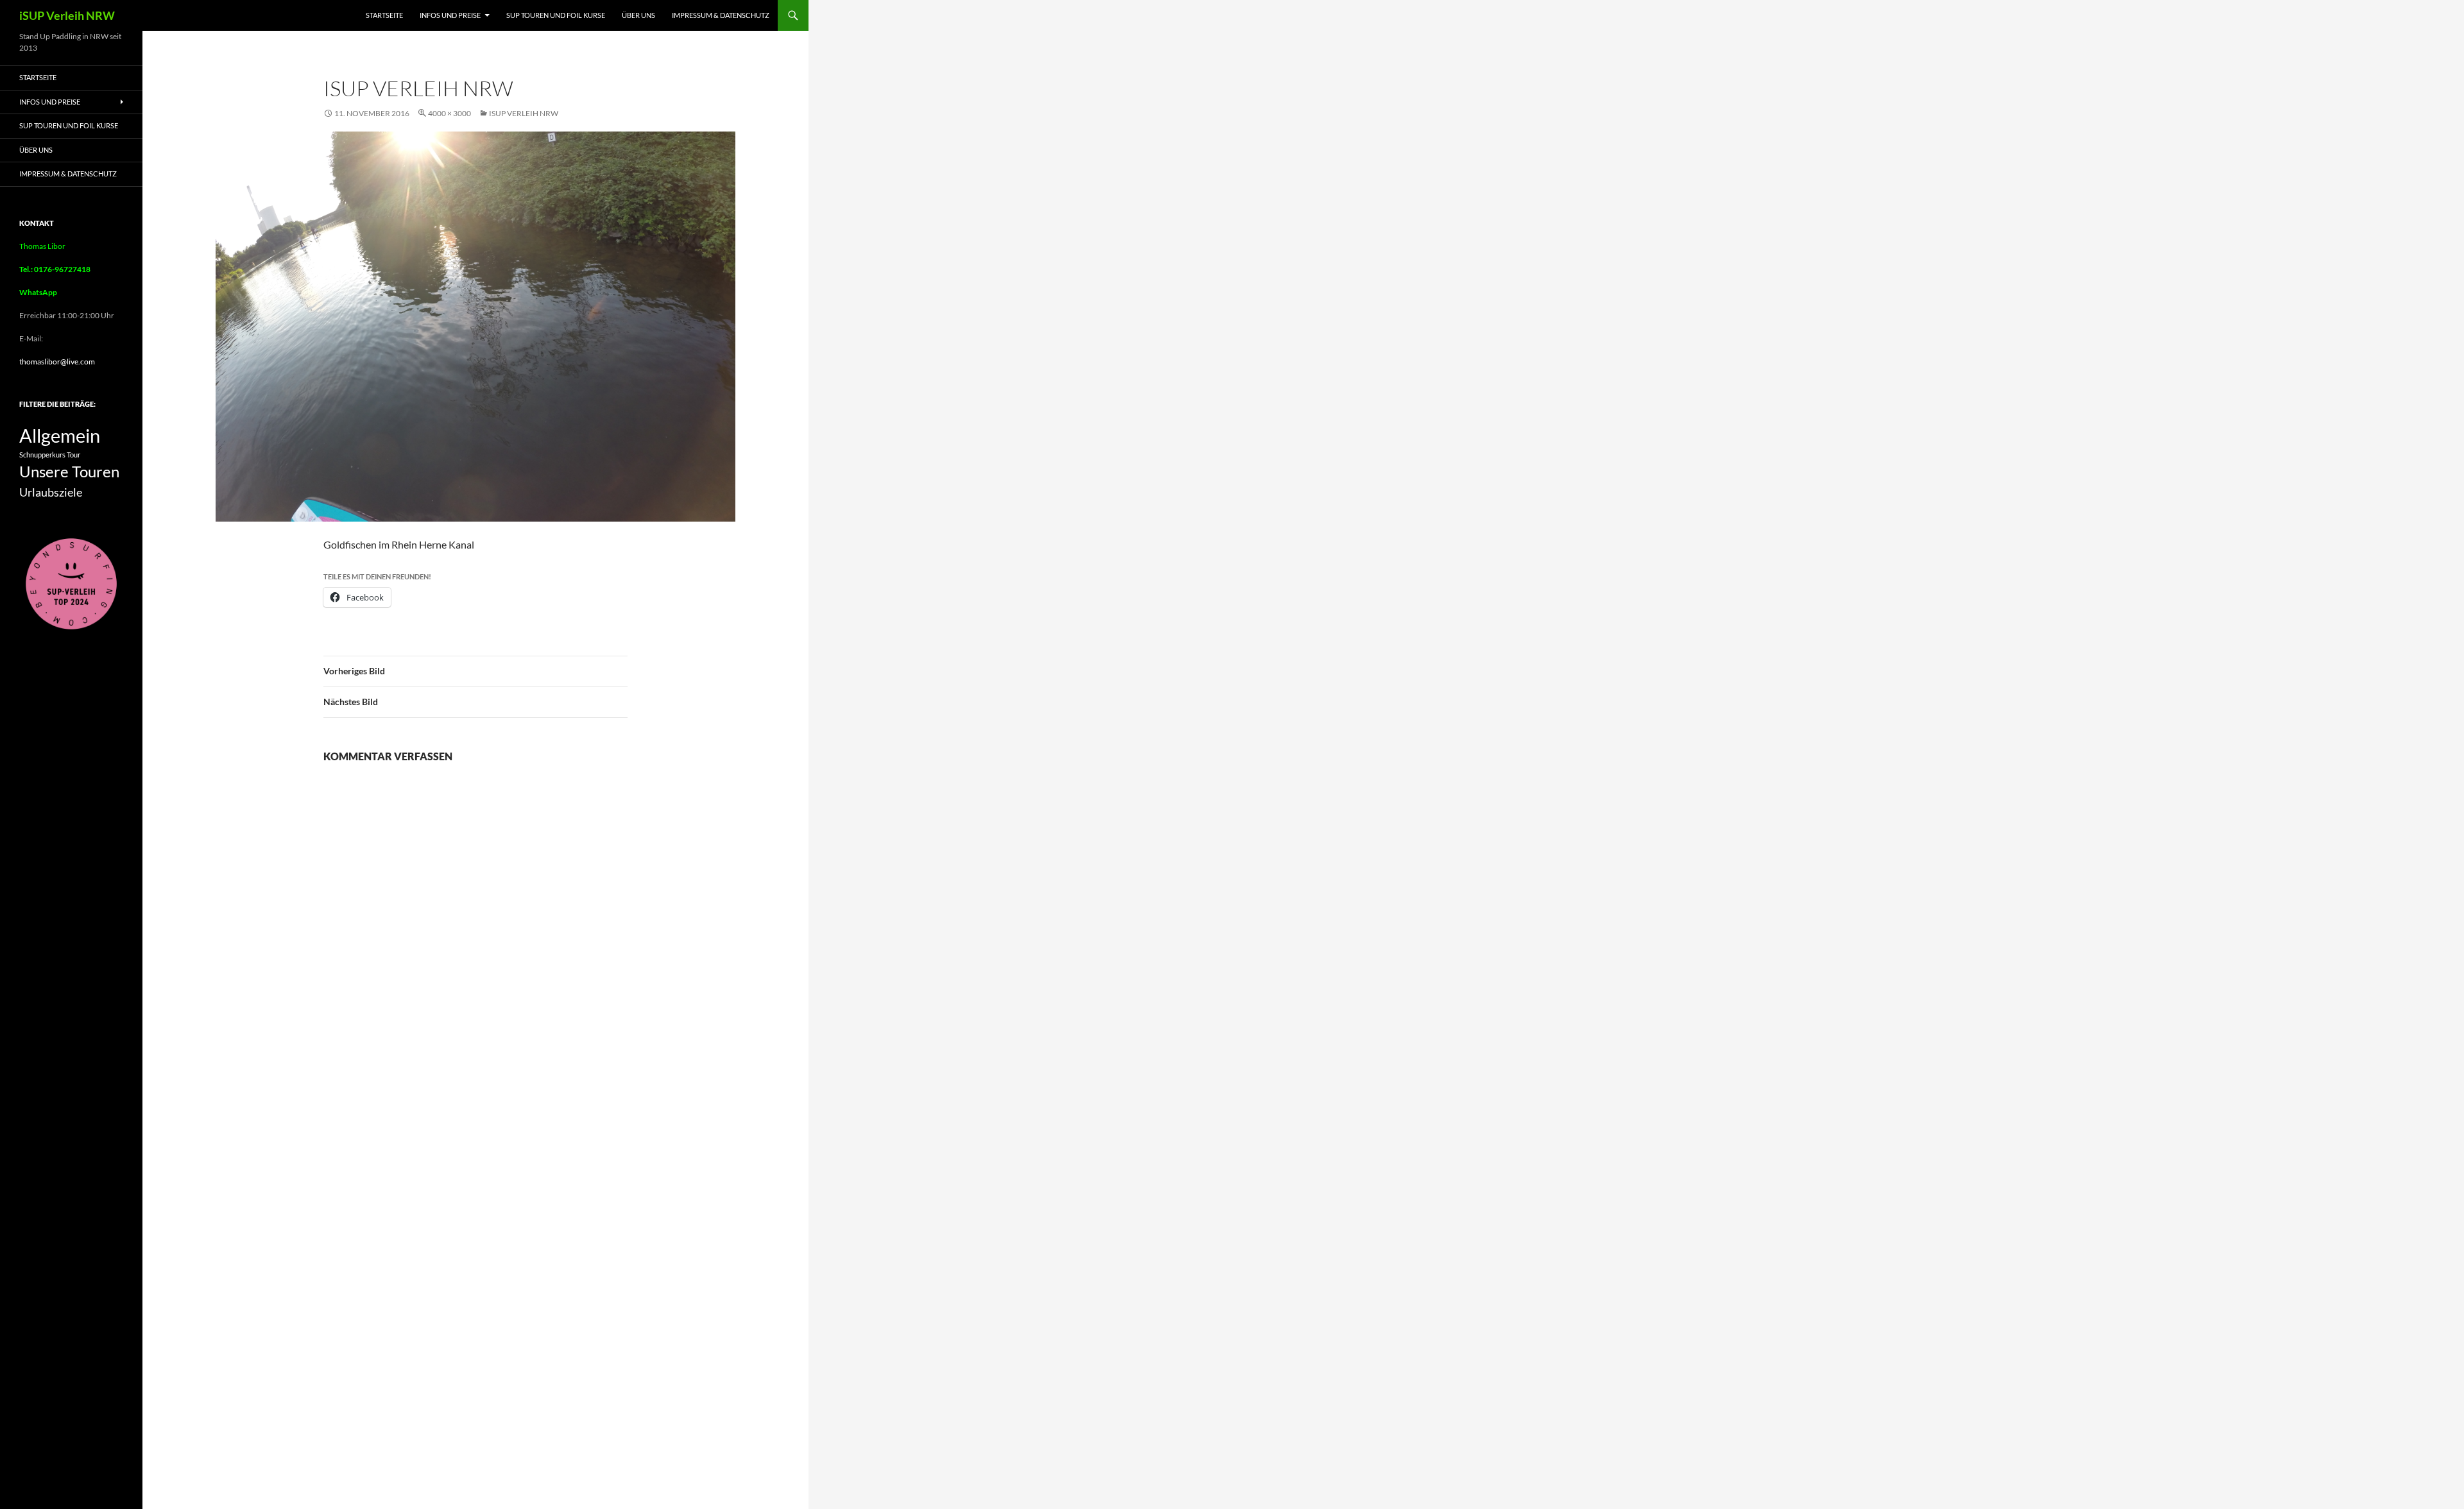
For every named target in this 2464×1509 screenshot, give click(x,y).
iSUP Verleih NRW (67, 15)
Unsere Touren (69, 472)
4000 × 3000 (449, 113)
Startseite (384, 15)
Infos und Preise (450, 15)
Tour (73, 455)
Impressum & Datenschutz (721, 15)
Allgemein (60, 435)
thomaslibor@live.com (57, 362)
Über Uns (638, 15)
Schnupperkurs (42, 455)
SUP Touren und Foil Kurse (556, 15)
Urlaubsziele (51, 492)
